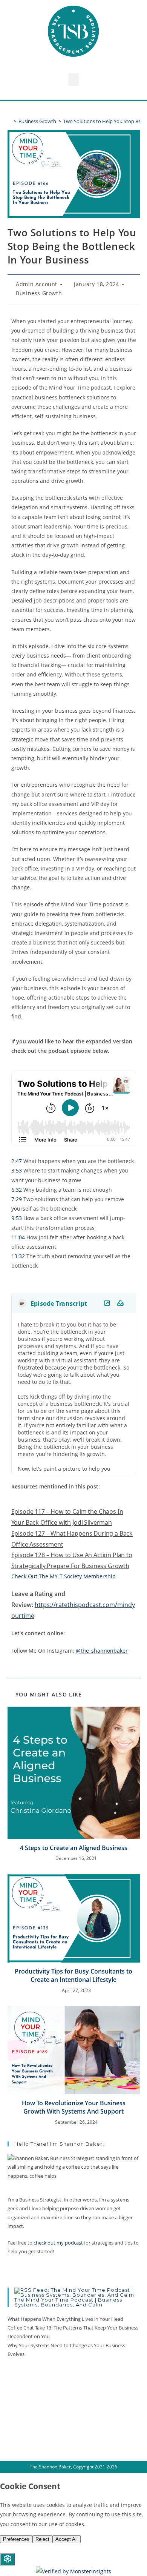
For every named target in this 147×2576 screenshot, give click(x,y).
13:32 (18, 1256)
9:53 (17, 1218)
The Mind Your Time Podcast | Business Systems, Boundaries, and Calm (68, 2302)
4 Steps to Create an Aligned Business (74, 1848)
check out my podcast (58, 2243)
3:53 (17, 1170)
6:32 (17, 1190)
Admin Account (37, 284)
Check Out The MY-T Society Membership (64, 1576)
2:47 (17, 1161)
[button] (73, 79)
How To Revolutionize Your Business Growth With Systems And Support (74, 2107)
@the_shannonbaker (102, 1651)
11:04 (18, 1237)
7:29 (17, 1199)
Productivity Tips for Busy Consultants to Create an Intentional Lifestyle (73, 1975)
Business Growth (39, 293)
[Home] (9, 121)
